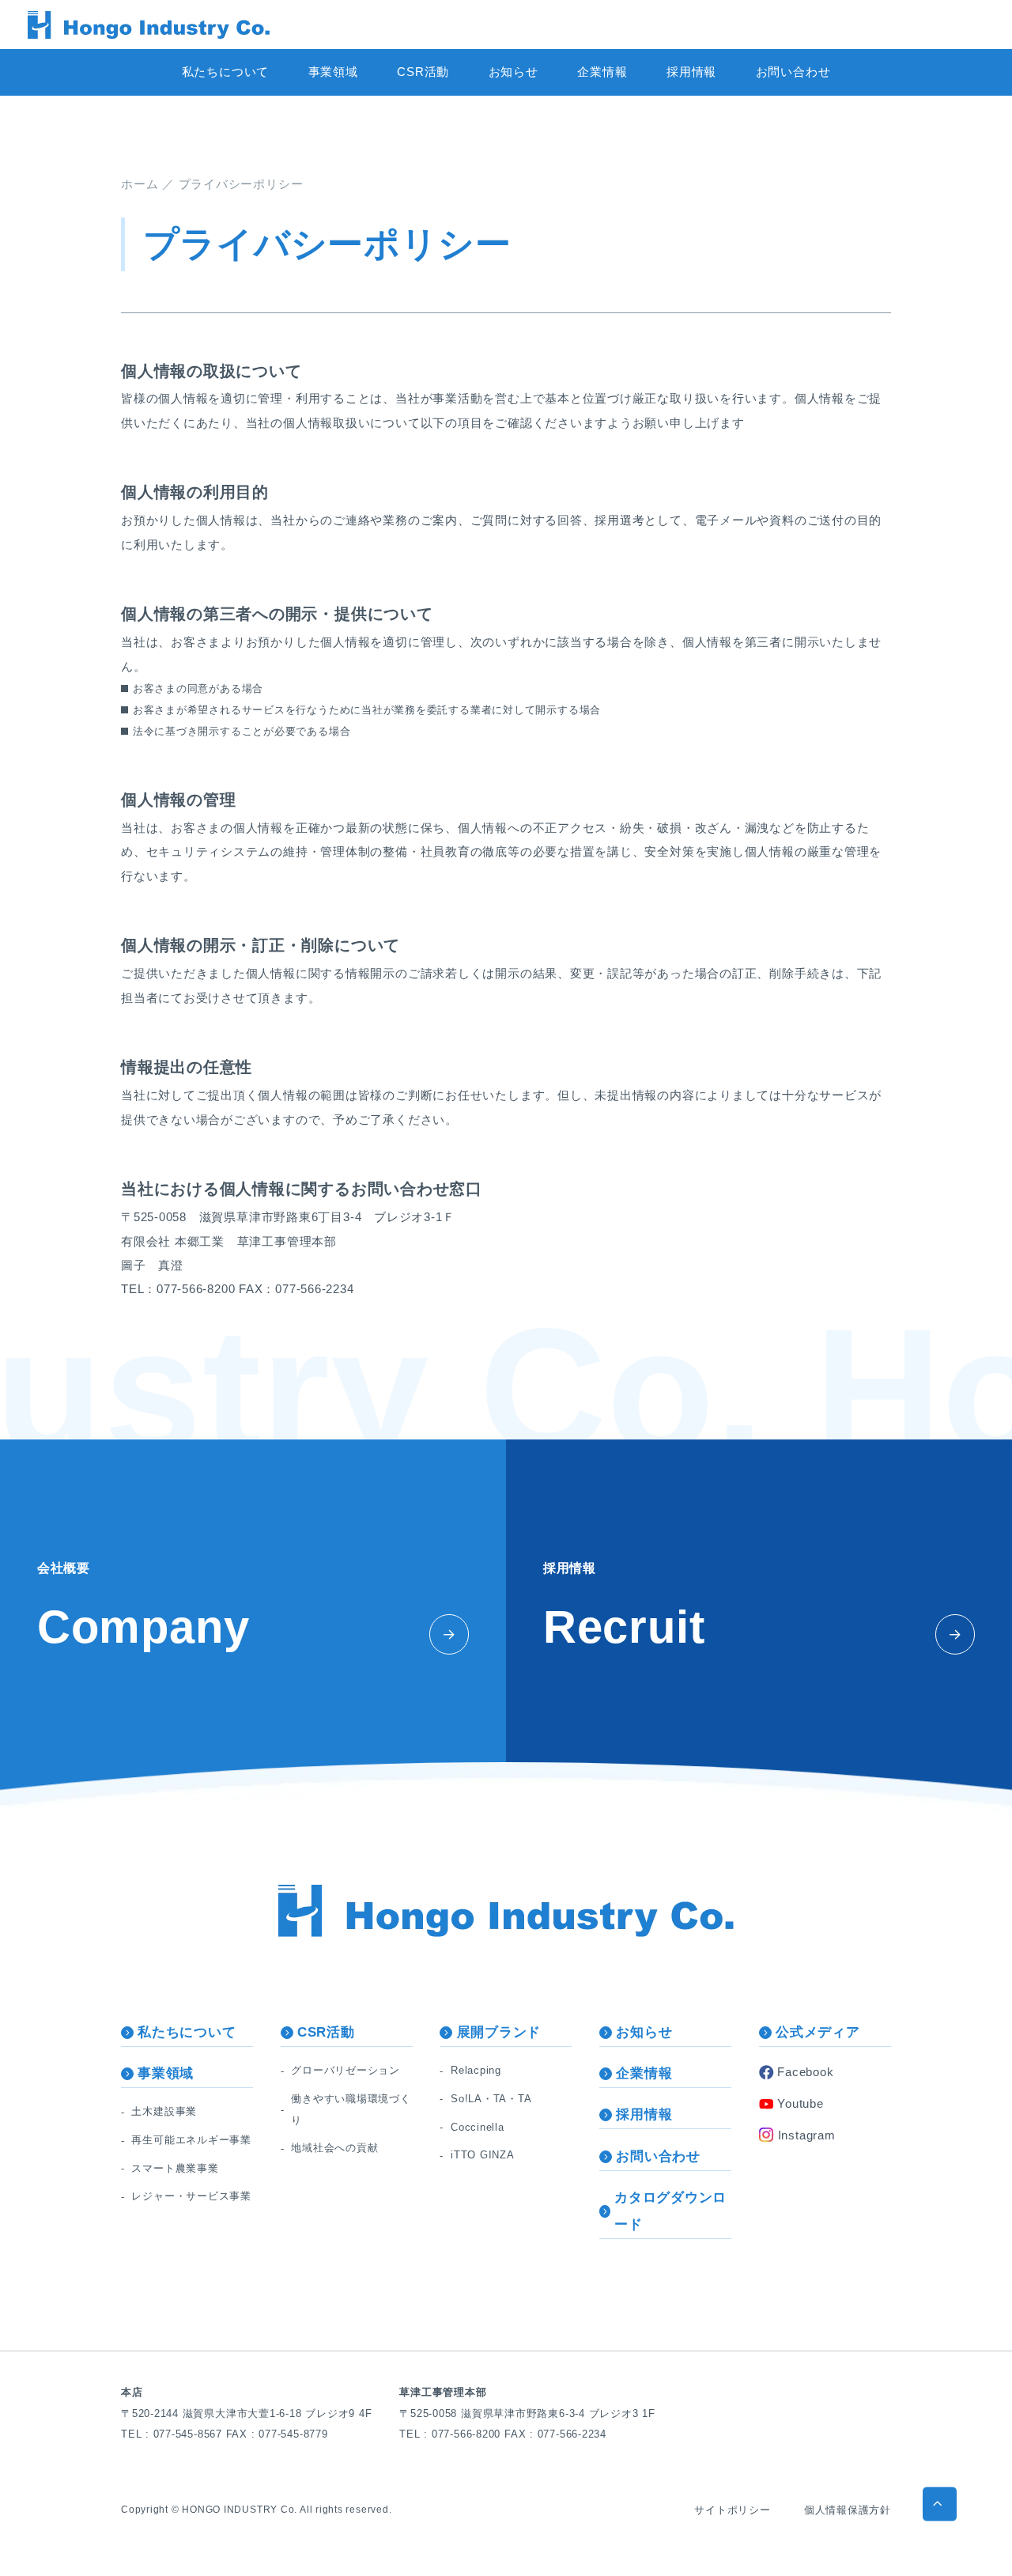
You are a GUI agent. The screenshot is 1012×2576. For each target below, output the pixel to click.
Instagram (807, 2135)
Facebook (805, 2072)
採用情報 (691, 72)
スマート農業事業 (175, 2168)
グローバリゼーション (346, 2070)
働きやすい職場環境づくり (351, 2109)
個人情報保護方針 (848, 2510)
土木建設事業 (164, 2111)
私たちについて (225, 72)
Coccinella (478, 2127)
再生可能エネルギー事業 (191, 2140)
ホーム (140, 184)
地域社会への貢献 (334, 2148)
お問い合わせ (793, 72)
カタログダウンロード (670, 2211)
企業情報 (602, 72)
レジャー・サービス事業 (191, 2196)
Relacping (476, 2070)
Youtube (800, 2103)
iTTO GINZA (483, 2155)
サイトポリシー (732, 2510)
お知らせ (514, 72)
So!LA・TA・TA (491, 2099)
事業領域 (333, 72)
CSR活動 (423, 72)
